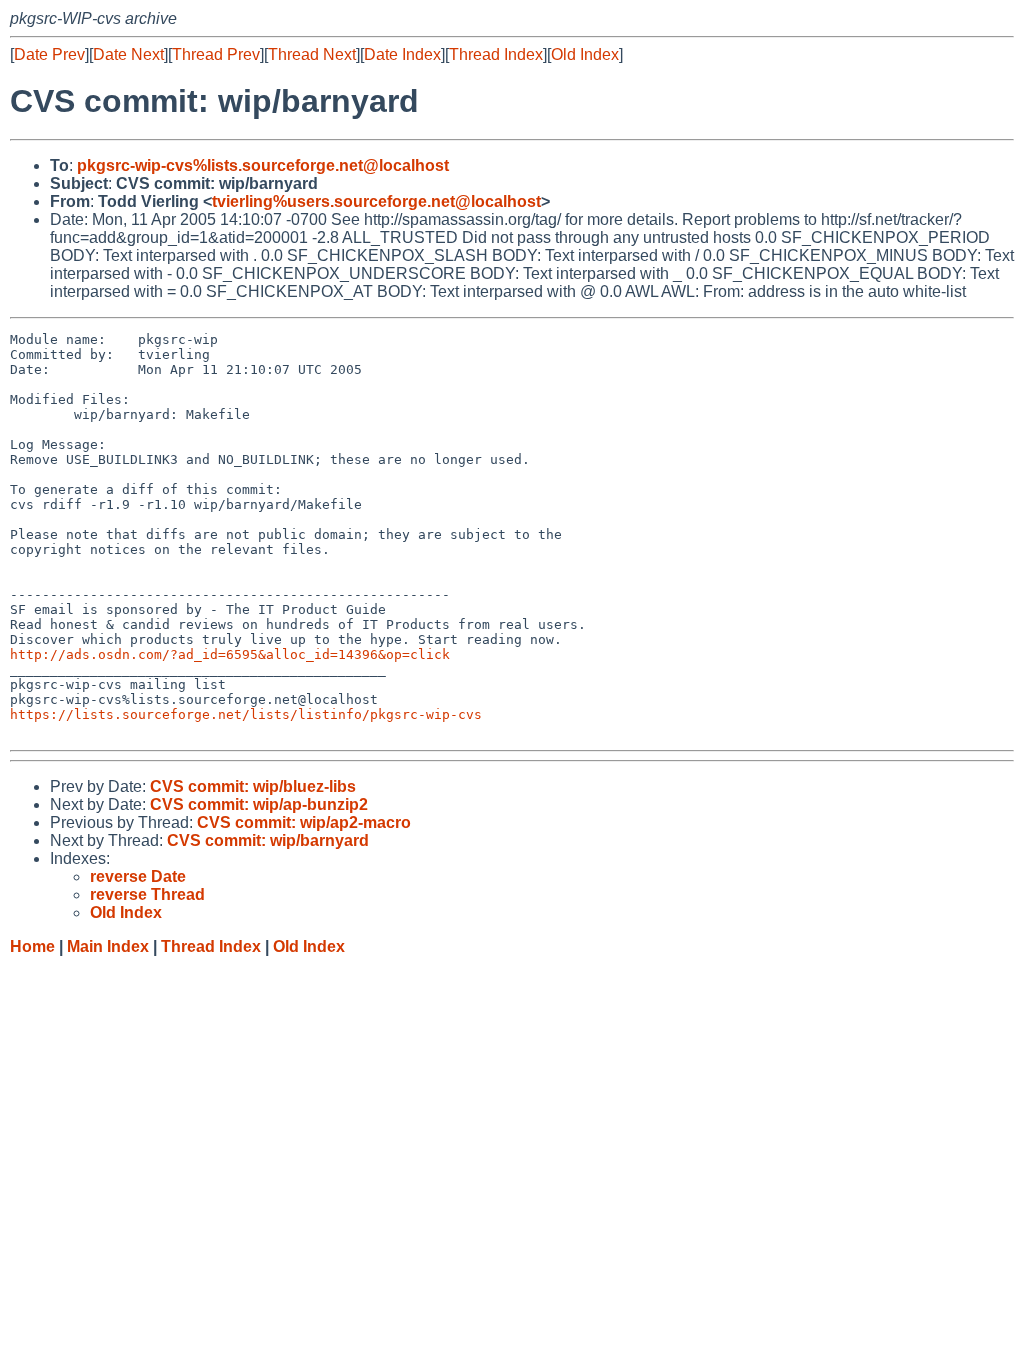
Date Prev (49, 54)
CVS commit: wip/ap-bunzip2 (259, 804)
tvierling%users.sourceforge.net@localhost (376, 201)
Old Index (585, 54)
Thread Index (496, 54)
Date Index (402, 54)
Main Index (108, 946)
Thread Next (312, 54)
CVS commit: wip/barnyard (268, 840)
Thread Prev (216, 54)
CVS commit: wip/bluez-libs (253, 786)
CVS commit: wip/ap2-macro (304, 822)
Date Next (128, 54)
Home (32, 946)
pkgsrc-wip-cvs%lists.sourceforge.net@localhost (263, 165)
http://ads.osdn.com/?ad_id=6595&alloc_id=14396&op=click (230, 654)
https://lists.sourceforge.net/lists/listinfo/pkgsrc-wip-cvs (246, 714)
